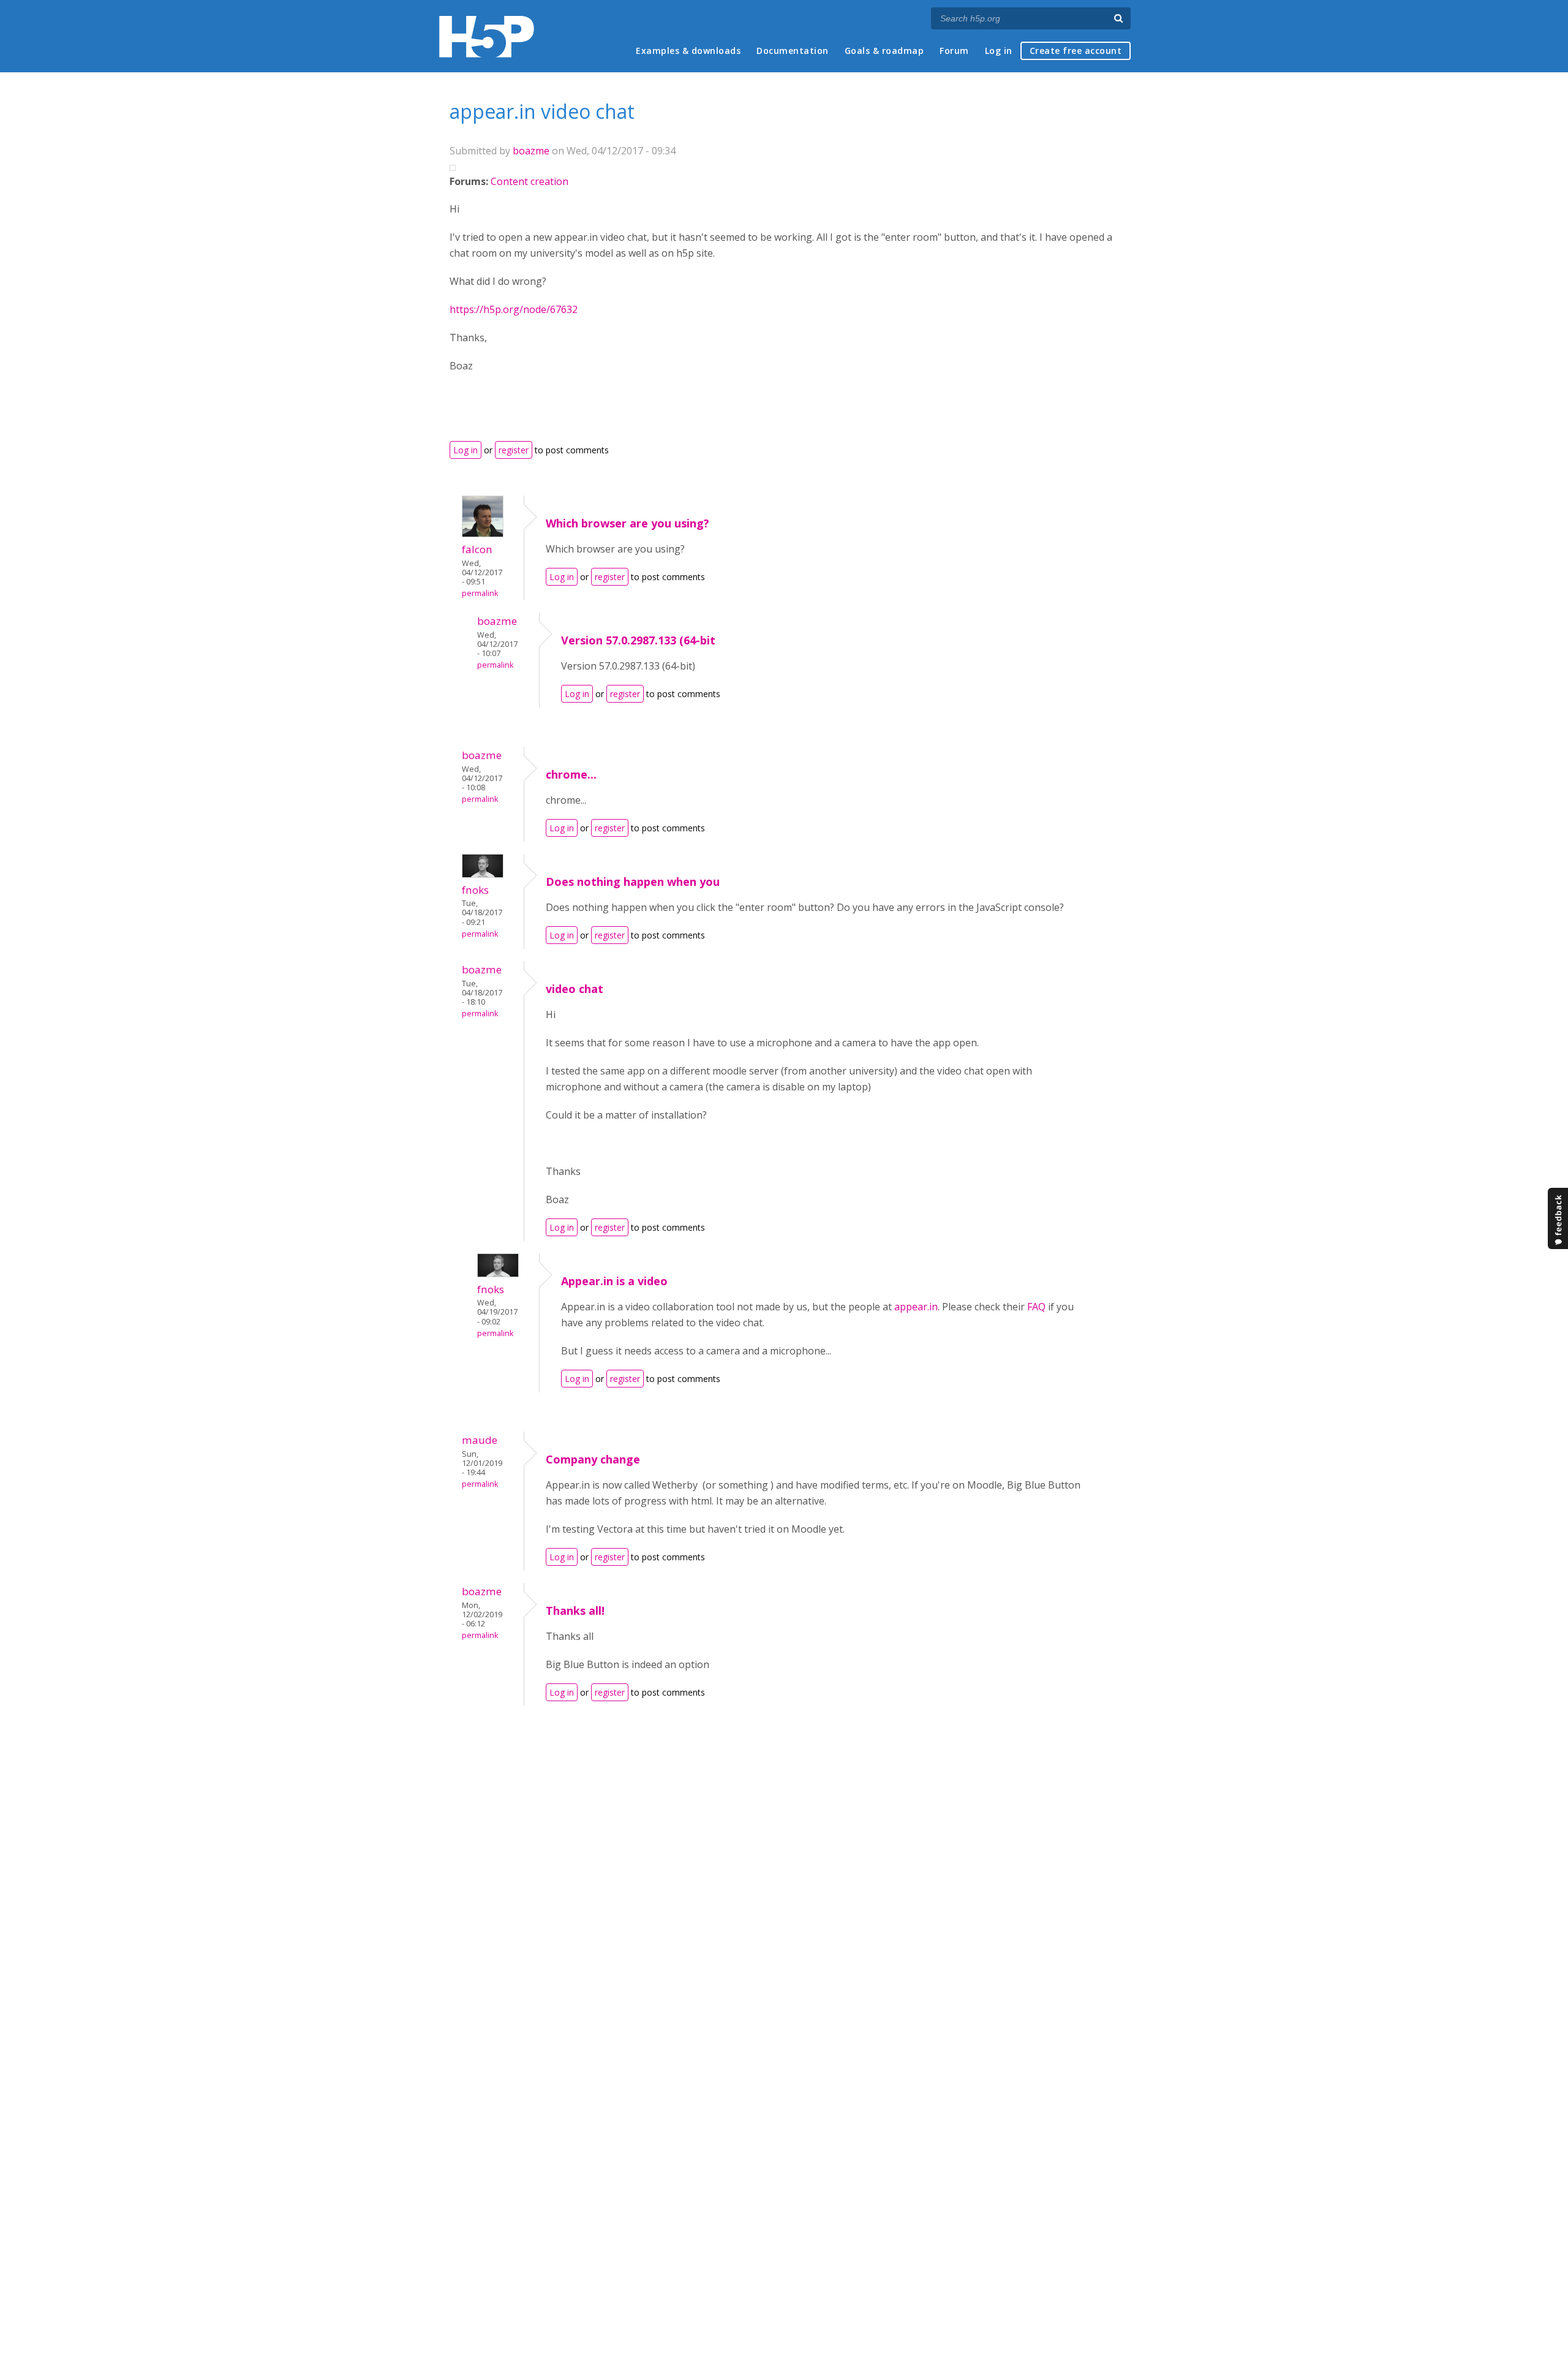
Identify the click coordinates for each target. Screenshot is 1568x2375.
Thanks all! (575, 1610)
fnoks (475, 890)
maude (480, 1440)
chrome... (571, 774)
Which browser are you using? (628, 523)
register (514, 450)
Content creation (530, 181)
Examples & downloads (688, 51)
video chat (575, 989)
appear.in (916, 1307)
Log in (999, 51)
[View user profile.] (483, 534)
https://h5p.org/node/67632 (514, 309)
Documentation (793, 51)
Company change (593, 1459)
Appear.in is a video (614, 1281)
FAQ (1036, 1307)
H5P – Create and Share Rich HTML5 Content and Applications (487, 36)
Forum (954, 51)
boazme (531, 151)
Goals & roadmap (884, 51)
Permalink (480, 593)
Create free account (1076, 51)
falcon (477, 549)
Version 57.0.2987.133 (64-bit (638, 640)
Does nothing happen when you (633, 882)
